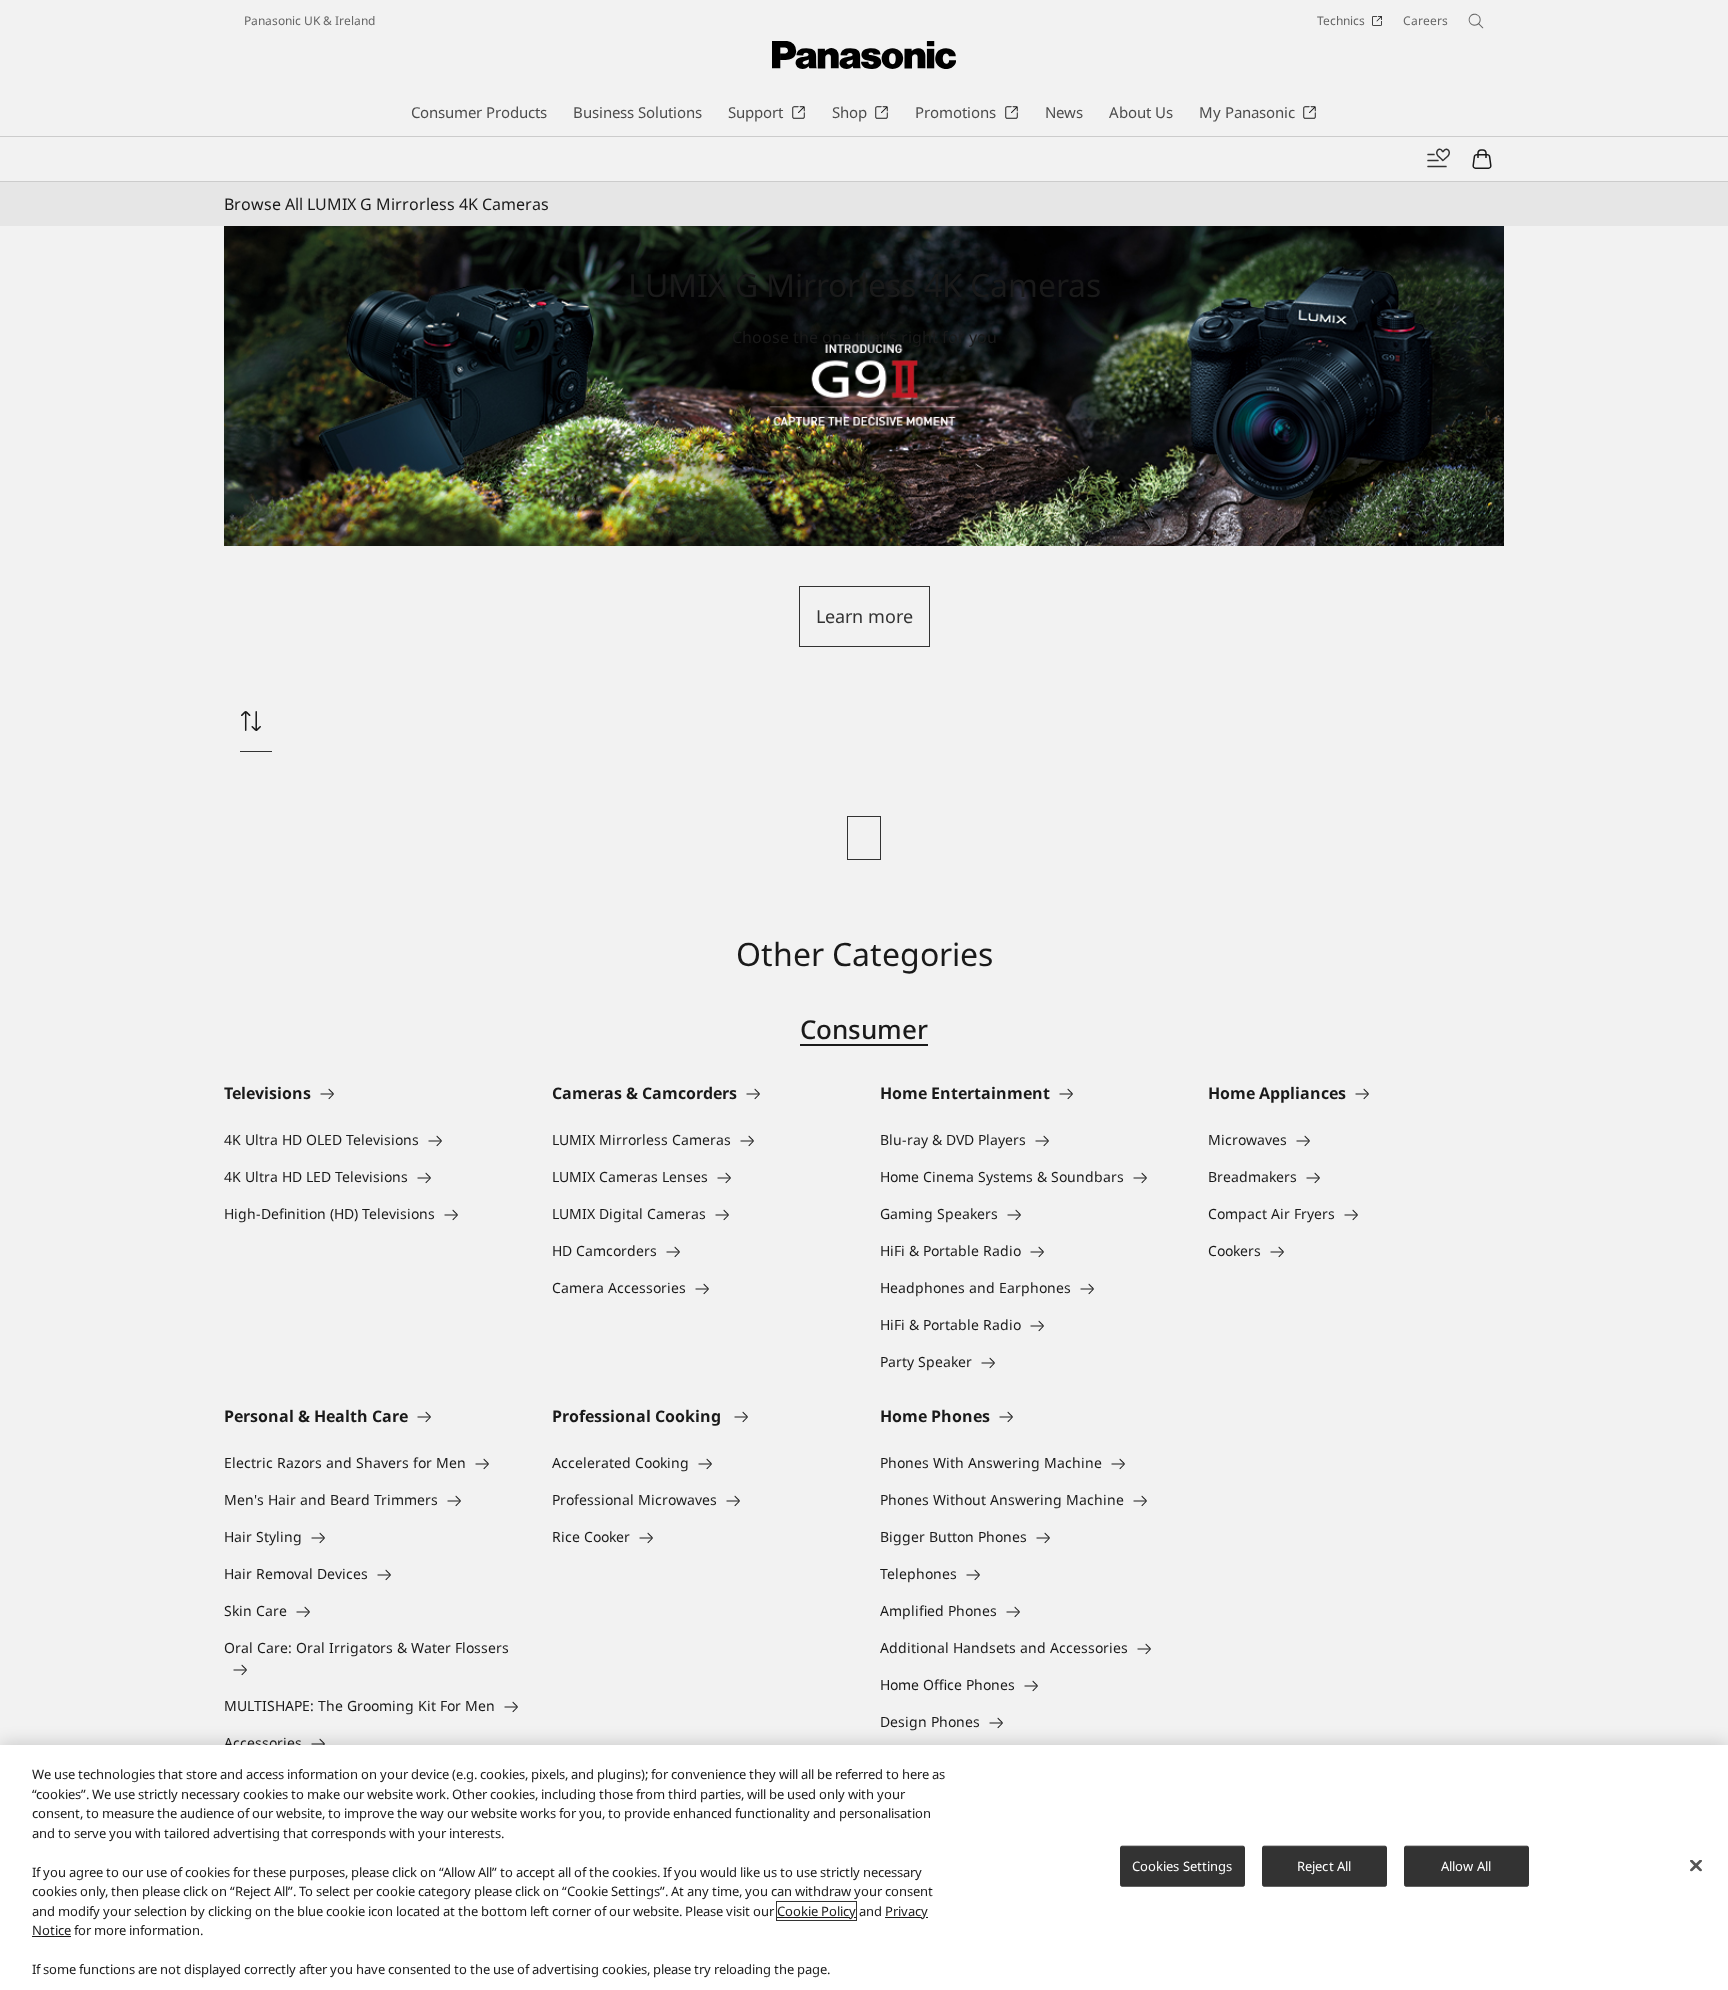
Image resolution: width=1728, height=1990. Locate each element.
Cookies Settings (1182, 1865)
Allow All (1466, 1865)
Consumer (864, 1029)
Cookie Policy (816, 1911)
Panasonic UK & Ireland (309, 20)
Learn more (864, 616)
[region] (864, 1867)
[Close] (1696, 1865)
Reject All (1324, 1865)
